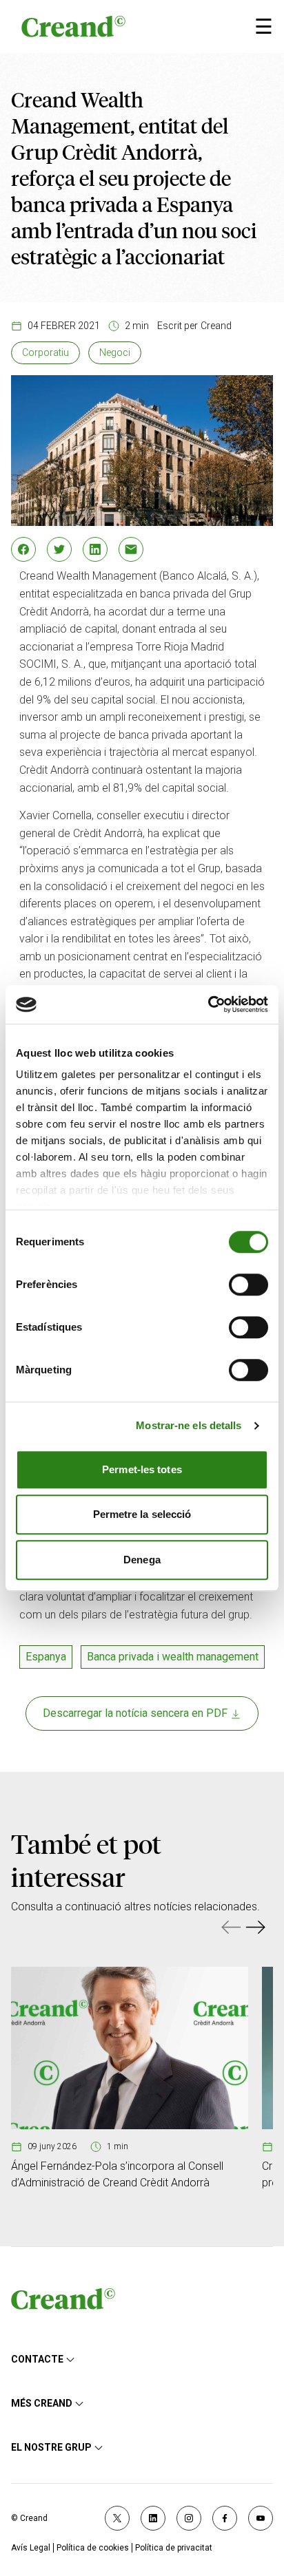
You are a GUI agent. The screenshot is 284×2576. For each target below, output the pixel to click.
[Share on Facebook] (23, 549)
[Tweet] (59, 549)
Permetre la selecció (142, 1514)
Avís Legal (31, 2548)
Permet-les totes (142, 1469)
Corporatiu (45, 352)
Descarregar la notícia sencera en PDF (136, 1713)
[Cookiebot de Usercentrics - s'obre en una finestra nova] (208, 1004)
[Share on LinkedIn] (95, 549)
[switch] (248, 1285)
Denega (142, 1560)
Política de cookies (93, 2548)
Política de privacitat (174, 2548)
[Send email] (131, 549)
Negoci (115, 352)
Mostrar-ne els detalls (189, 1425)
